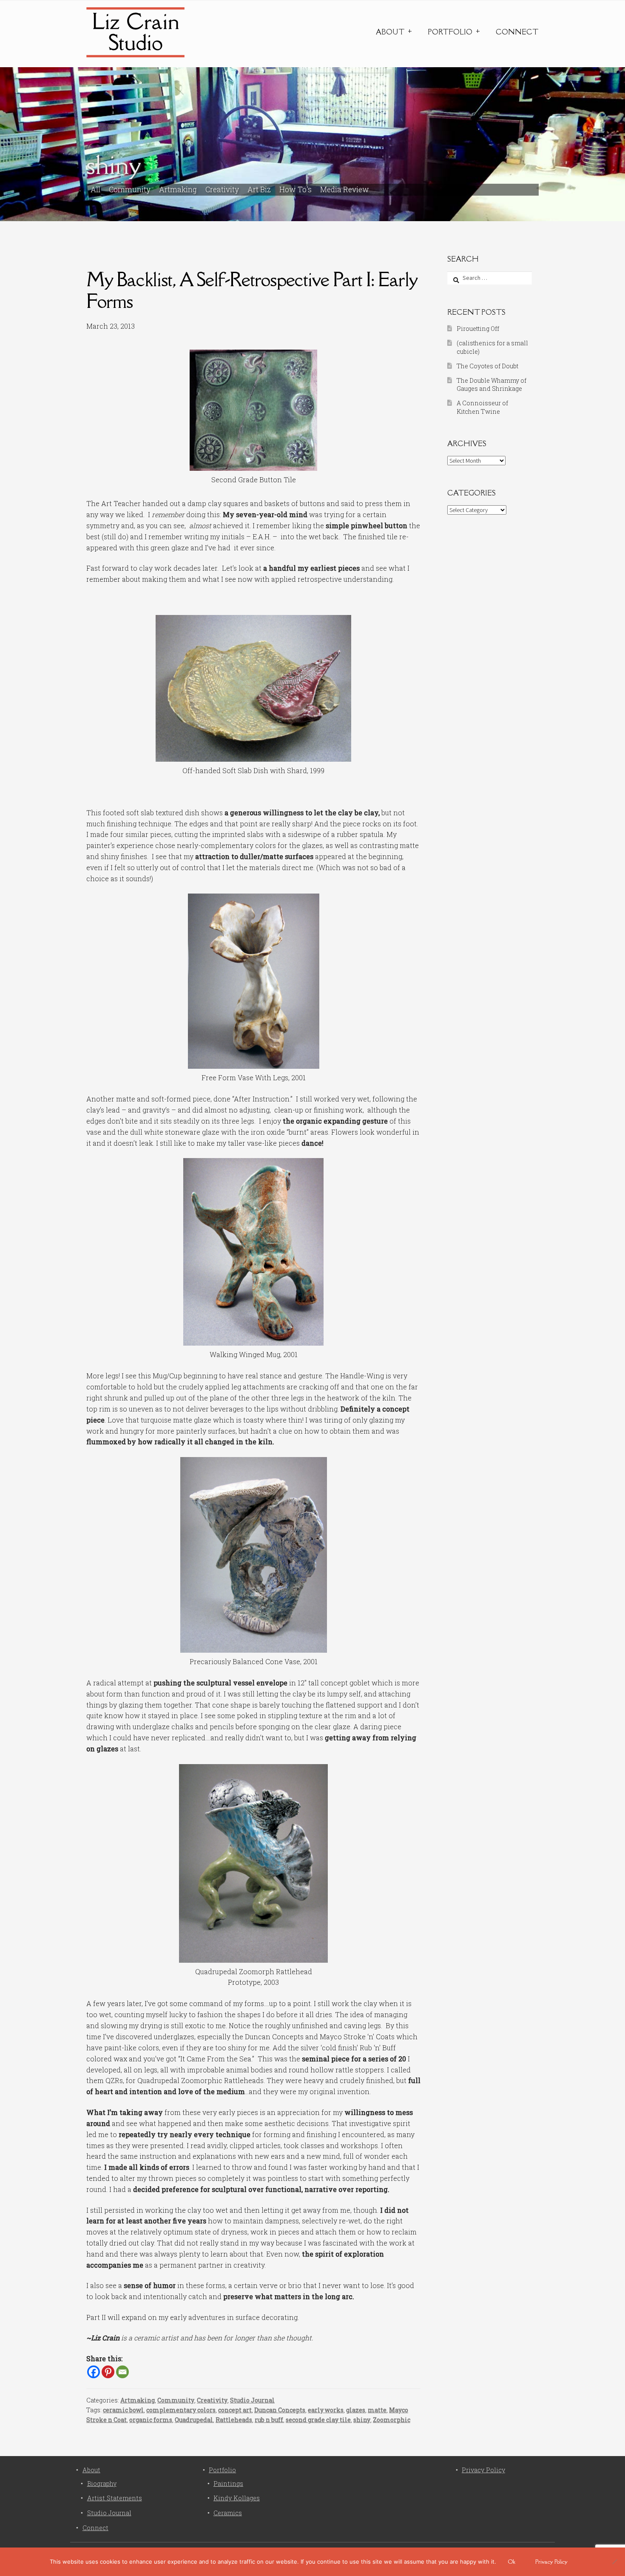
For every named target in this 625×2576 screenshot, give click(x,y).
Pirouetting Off (478, 329)
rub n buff (269, 2420)
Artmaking (178, 189)
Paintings (228, 2483)
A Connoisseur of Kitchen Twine (482, 407)
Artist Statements (115, 2498)
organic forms (151, 2420)
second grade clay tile (318, 2420)
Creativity (222, 189)
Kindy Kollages (237, 2498)
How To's (295, 189)
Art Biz (259, 189)
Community (130, 189)
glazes (356, 2410)
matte (377, 2410)
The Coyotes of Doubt (487, 366)
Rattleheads (234, 2420)
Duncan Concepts (280, 2410)
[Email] (122, 2372)
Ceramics (228, 2513)
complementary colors (181, 2410)
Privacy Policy (483, 2470)
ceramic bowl (123, 2410)
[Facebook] (94, 2372)
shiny (362, 2420)
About (390, 32)
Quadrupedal (194, 2420)
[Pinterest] (108, 2372)
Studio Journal (252, 2400)
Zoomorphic (392, 2420)
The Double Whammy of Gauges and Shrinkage (491, 385)
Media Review (345, 189)
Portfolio (450, 32)
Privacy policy (551, 2562)
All (95, 189)
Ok (512, 2562)
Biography (102, 2483)
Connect (517, 32)
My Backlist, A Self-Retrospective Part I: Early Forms (252, 290)
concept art (235, 2410)
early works (326, 2410)
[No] (614, 2562)
